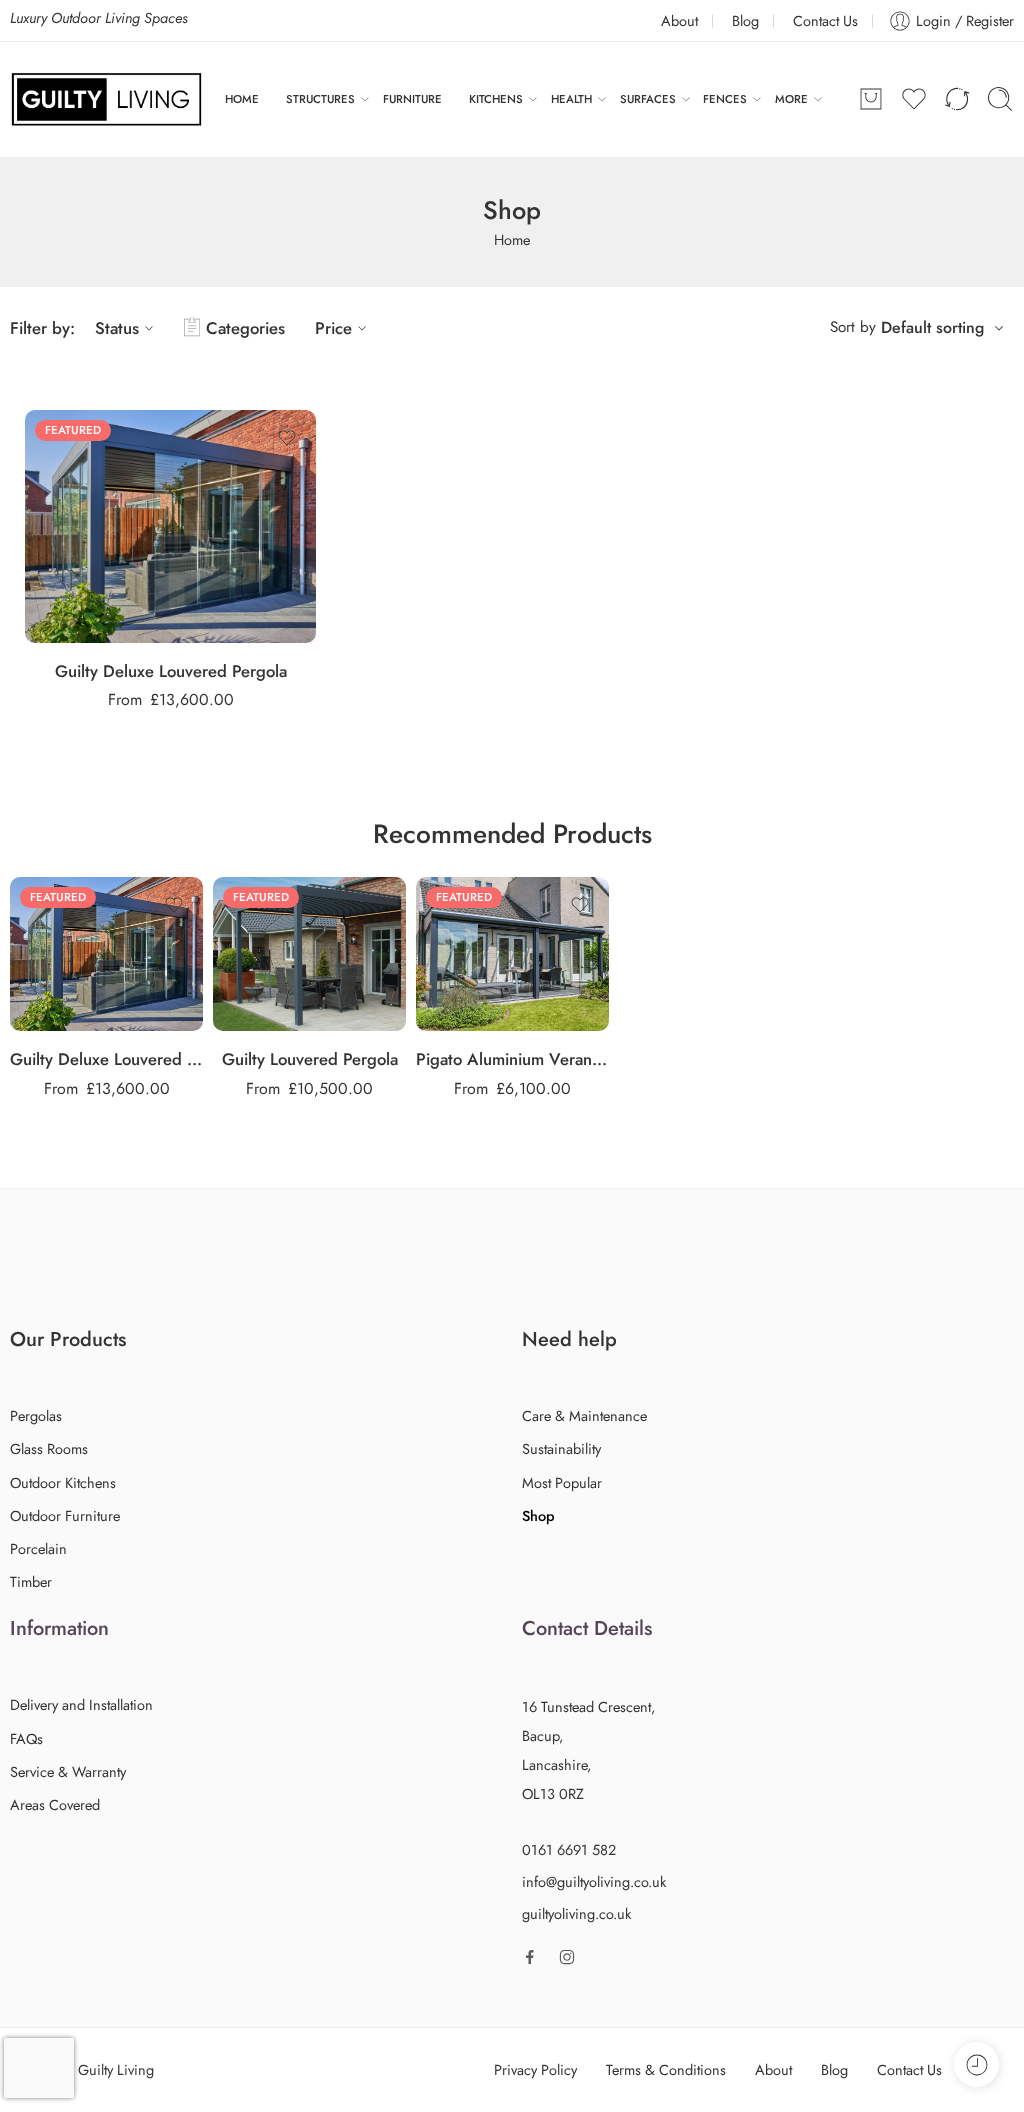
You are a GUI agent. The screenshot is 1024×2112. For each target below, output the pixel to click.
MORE (791, 99)
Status (117, 328)
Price (333, 328)
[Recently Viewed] (976, 2064)
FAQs (26, 1738)
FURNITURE (412, 99)
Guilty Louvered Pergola (310, 1059)
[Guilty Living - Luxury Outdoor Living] (106, 99)
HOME (242, 99)
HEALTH (571, 99)
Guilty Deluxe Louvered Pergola (171, 671)
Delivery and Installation (81, 1704)
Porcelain (38, 1548)
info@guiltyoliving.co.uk (594, 1881)
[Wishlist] (287, 438)
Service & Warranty (68, 1771)
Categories (245, 328)
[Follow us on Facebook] (530, 1957)
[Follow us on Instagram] (567, 1957)
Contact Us (825, 20)
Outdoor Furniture (65, 1515)
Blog (745, 20)
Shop (538, 1515)
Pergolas (36, 1415)
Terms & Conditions (666, 2069)
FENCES (725, 99)
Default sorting (932, 327)
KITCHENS (496, 99)
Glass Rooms (49, 1448)
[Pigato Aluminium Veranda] (512, 954)
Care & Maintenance (584, 1415)
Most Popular (562, 1482)
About (679, 20)
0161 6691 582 (569, 1849)
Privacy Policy (535, 2069)
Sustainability (561, 1448)
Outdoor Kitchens (63, 1482)
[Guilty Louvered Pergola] (309, 954)
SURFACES (648, 99)
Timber (31, 1581)
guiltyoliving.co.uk (576, 1913)
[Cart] (871, 99)
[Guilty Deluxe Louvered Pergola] (170, 526)
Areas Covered (55, 1804)
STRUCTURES (320, 99)
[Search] (1000, 99)
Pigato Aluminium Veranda (512, 1059)
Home (512, 239)
